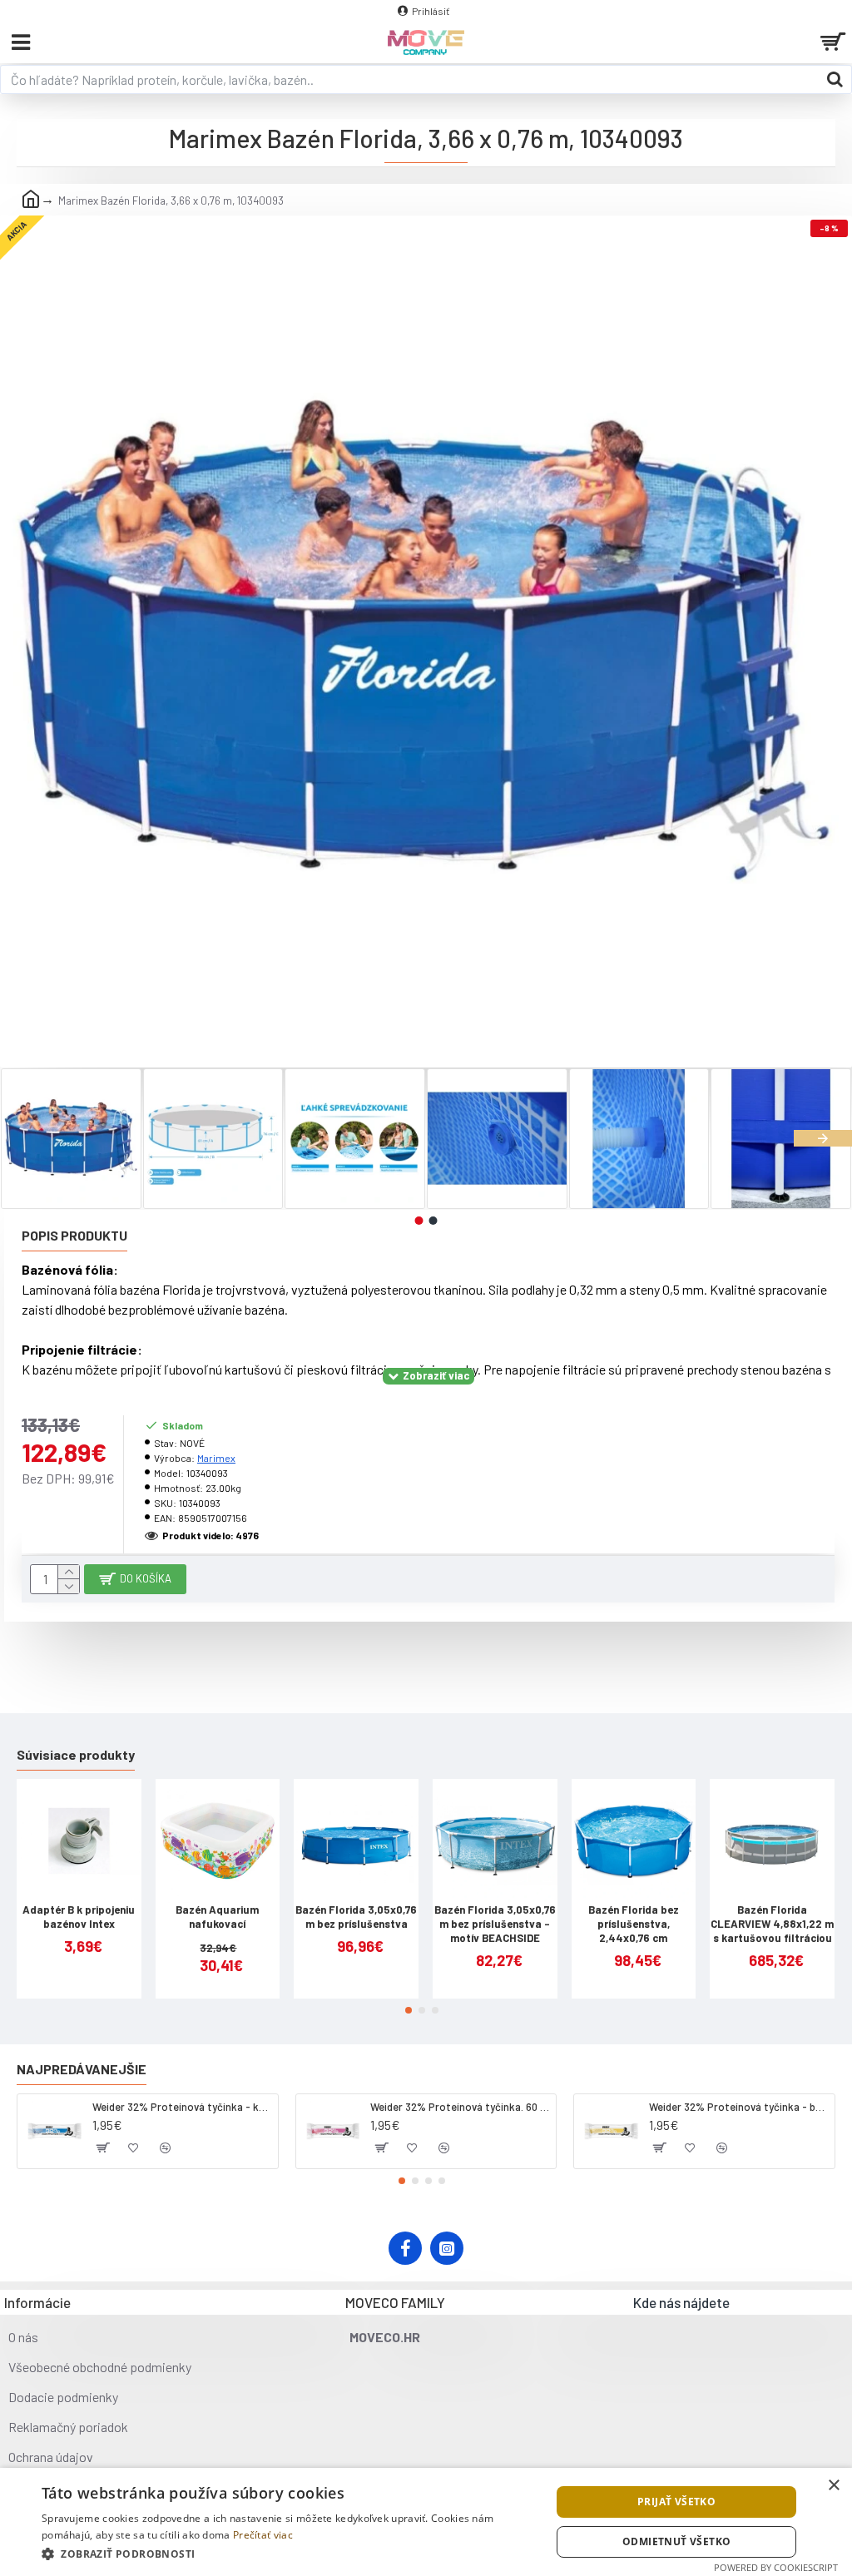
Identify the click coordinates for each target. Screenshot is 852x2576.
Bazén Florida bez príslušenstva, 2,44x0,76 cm (634, 1924)
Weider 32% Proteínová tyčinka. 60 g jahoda (460, 2107)
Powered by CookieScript (776, 2567)
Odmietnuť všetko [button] (676, 2541)
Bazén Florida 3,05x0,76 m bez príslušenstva (356, 1917)
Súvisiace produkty (76, 1754)
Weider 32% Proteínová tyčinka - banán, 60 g (739, 2107)
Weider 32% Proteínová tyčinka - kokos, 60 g (182, 2107)
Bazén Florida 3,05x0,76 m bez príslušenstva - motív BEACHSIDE (495, 1924)
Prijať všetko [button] (676, 2502)
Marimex (216, 1458)
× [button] (833, 2486)
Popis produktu (74, 1235)
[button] (29, 1138)
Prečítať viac (263, 2535)
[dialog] (426, 2522)
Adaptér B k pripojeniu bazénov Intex (79, 1917)
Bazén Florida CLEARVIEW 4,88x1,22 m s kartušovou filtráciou (772, 1924)
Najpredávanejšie (82, 2069)
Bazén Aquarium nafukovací (217, 1917)
